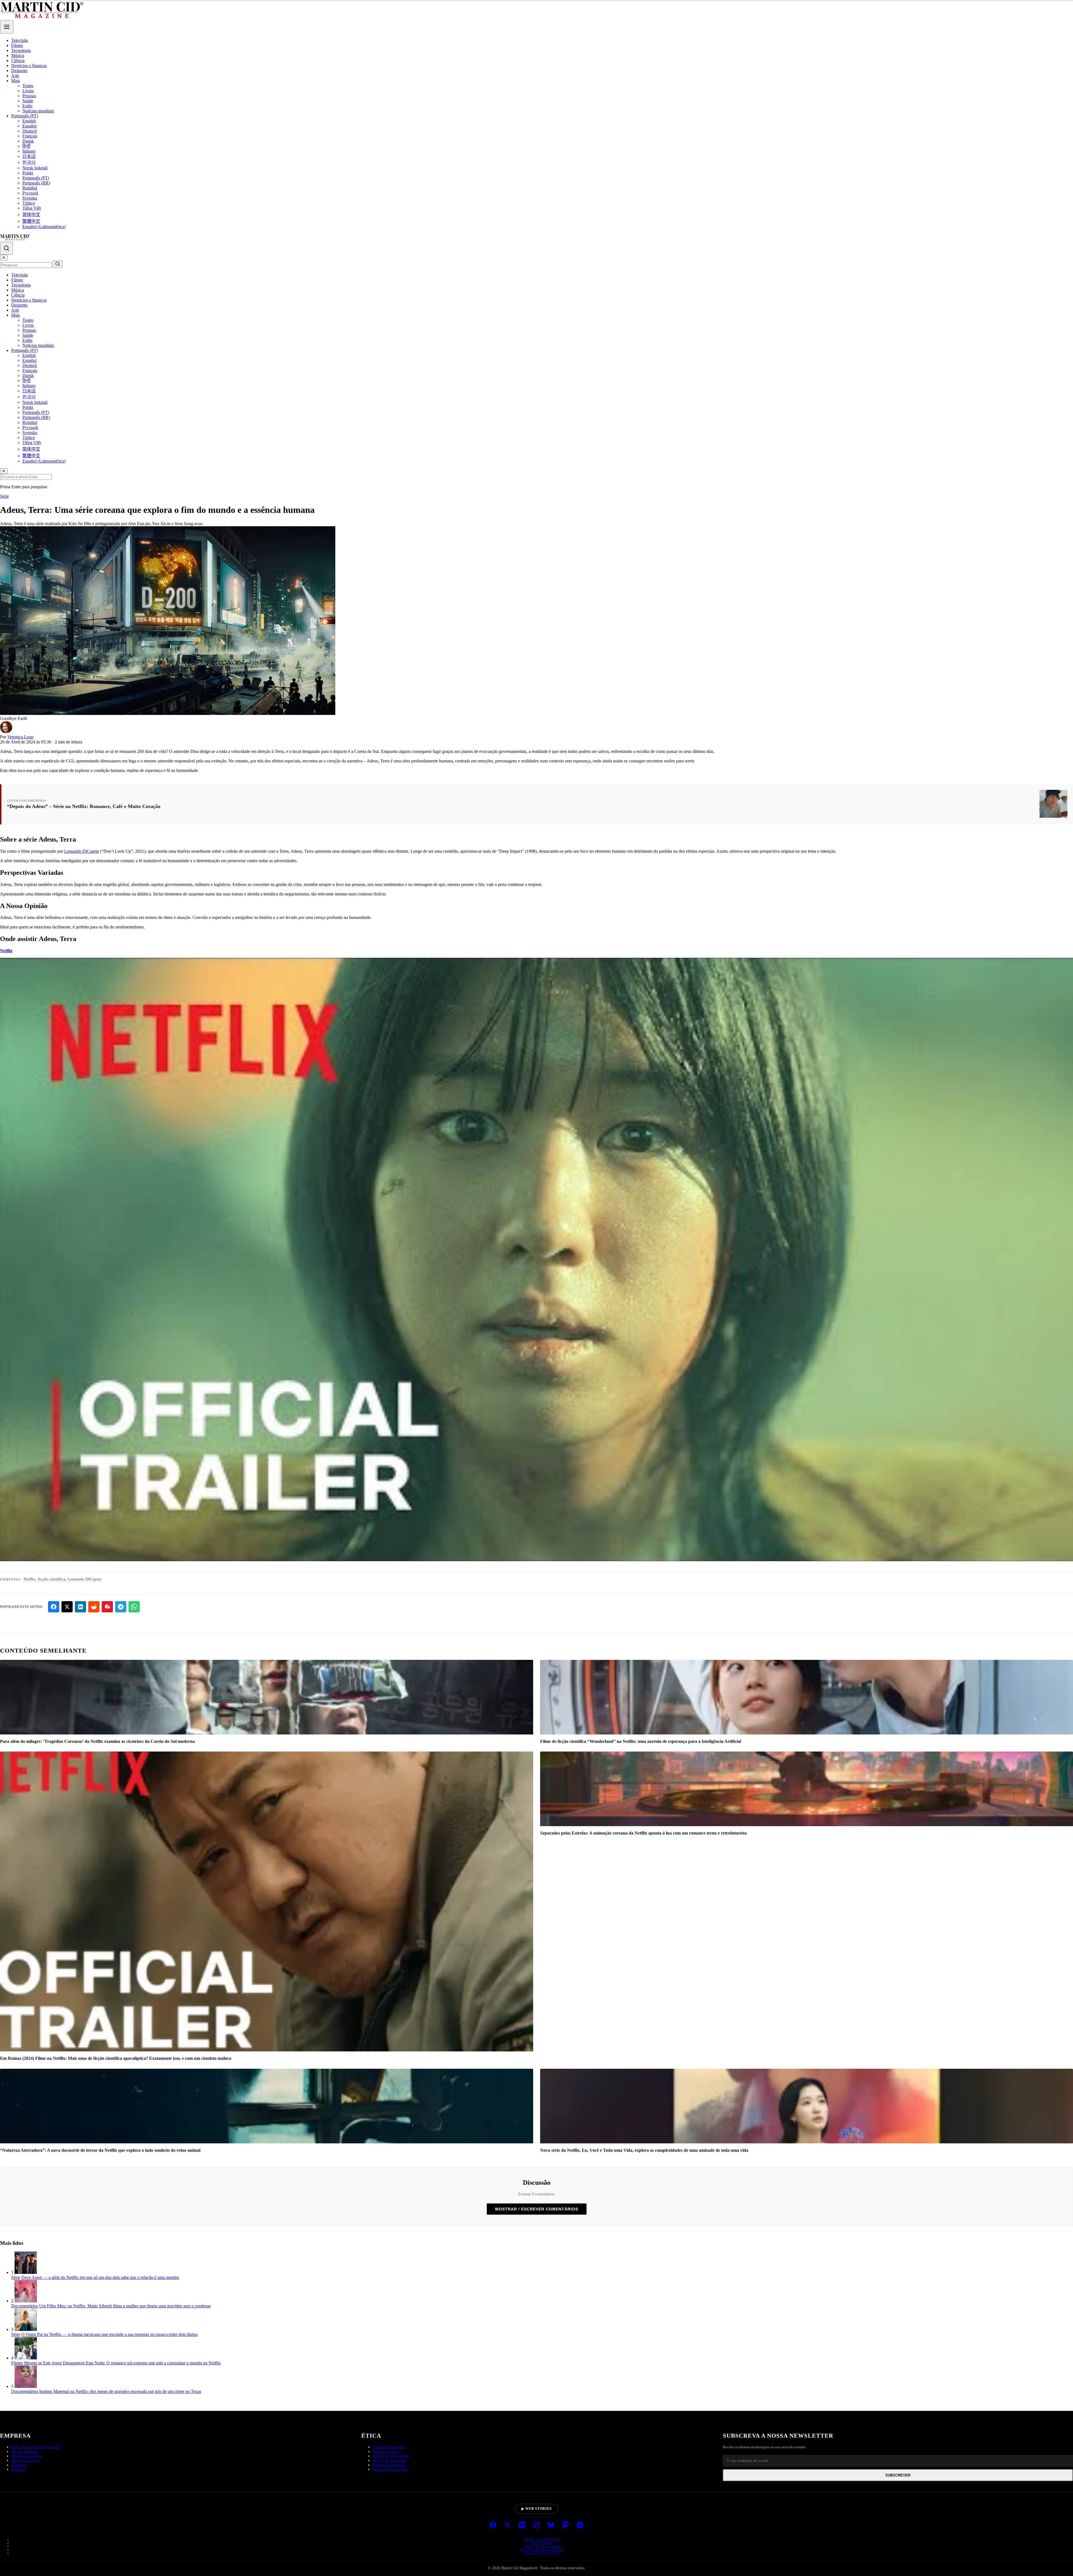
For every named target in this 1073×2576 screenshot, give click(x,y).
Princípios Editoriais (389, 2534)
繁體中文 (31, 221)
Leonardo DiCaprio (82, 851)
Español (29, 126)
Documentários (25, 2306)
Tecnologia (21, 50)
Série (4, 496)
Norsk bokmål (35, 168)
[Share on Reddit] (94, 1607)
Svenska (30, 198)
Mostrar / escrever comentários (537, 2209)
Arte (15, 76)
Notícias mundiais (38, 111)
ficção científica (52, 1579)
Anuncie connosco (26, 2547)
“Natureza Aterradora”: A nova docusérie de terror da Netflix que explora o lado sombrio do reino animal (100, 2150)
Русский (30, 193)
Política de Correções (389, 2547)
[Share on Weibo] (107, 1607)
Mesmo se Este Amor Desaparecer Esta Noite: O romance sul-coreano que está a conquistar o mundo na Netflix (122, 2363)
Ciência (18, 61)
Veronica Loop (20, 737)
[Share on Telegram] (121, 1607)
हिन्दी (26, 146)
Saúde (28, 101)
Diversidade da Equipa (390, 2556)
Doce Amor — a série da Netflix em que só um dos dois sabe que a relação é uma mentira (100, 2277)
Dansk (28, 141)
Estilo (27, 106)
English (29, 121)
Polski (28, 173)
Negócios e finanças (29, 66)
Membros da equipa (27, 2543)
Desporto (19, 71)
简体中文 (31, 215)
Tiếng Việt (32, 208)
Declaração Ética (386, 2538)
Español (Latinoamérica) (44, 227)
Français (30, 136)
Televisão (20, 40)
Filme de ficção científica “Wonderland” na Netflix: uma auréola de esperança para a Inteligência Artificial (641, 1741)
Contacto (18, 2556)
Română (30, 188)
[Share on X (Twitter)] (67, 1607)
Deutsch (30, 131)
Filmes (17, 45)
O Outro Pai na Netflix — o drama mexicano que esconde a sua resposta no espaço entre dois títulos (109, 2334)
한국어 (29, 162)
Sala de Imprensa (25, 2538)
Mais (16, 81)
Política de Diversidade (391, 2543)
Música (18, 55)
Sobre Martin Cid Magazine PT (36, 2534)
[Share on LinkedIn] (80, 1607)
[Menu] (7, 27)
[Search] (6, 248)
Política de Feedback (389, 2552)
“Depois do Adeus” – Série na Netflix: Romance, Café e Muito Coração (84, 806)
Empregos (19, 2552)
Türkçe (29, 203)
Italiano (29, 151)
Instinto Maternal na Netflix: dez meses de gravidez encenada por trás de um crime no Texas (120, 2391)
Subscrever (898, 2562)
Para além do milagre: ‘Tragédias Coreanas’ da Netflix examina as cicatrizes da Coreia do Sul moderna (97, 1741)
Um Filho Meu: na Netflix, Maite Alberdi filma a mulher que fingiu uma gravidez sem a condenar (125, 2306)
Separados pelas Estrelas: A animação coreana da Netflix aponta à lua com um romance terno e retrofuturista (643, 1833)
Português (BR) (36, 183)
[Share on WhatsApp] (134, 1607)
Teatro (28, 86)
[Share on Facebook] (54, 1607)
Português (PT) (25, 116)
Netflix (6, 951)
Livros (28, 91)
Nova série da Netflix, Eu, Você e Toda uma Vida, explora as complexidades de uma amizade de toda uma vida (644, 2150)
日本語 (29, 156)
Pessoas (29, 96)
